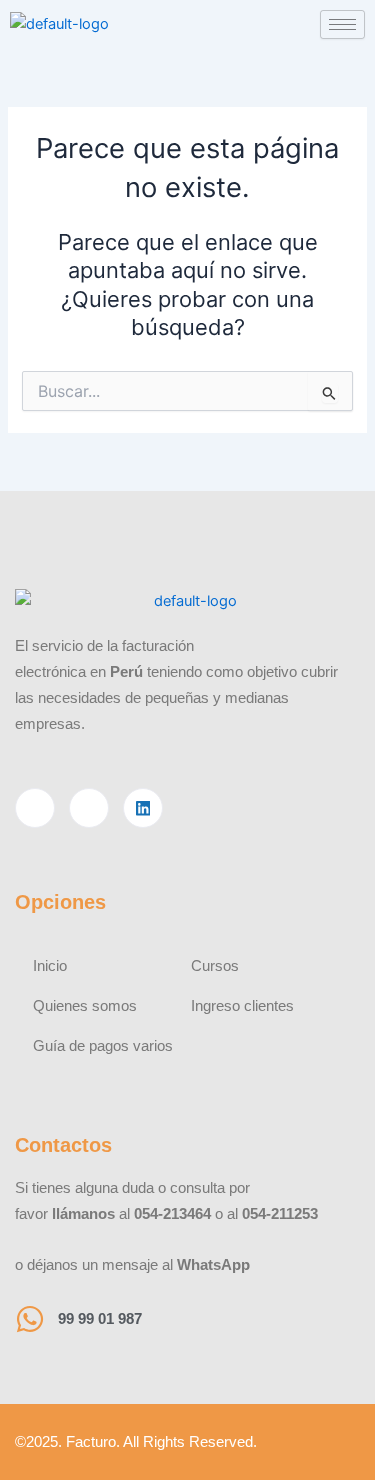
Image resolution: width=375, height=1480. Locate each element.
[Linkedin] (143, 808)
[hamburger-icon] (342, 24)
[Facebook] (35, 808)
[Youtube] (89, 808)
